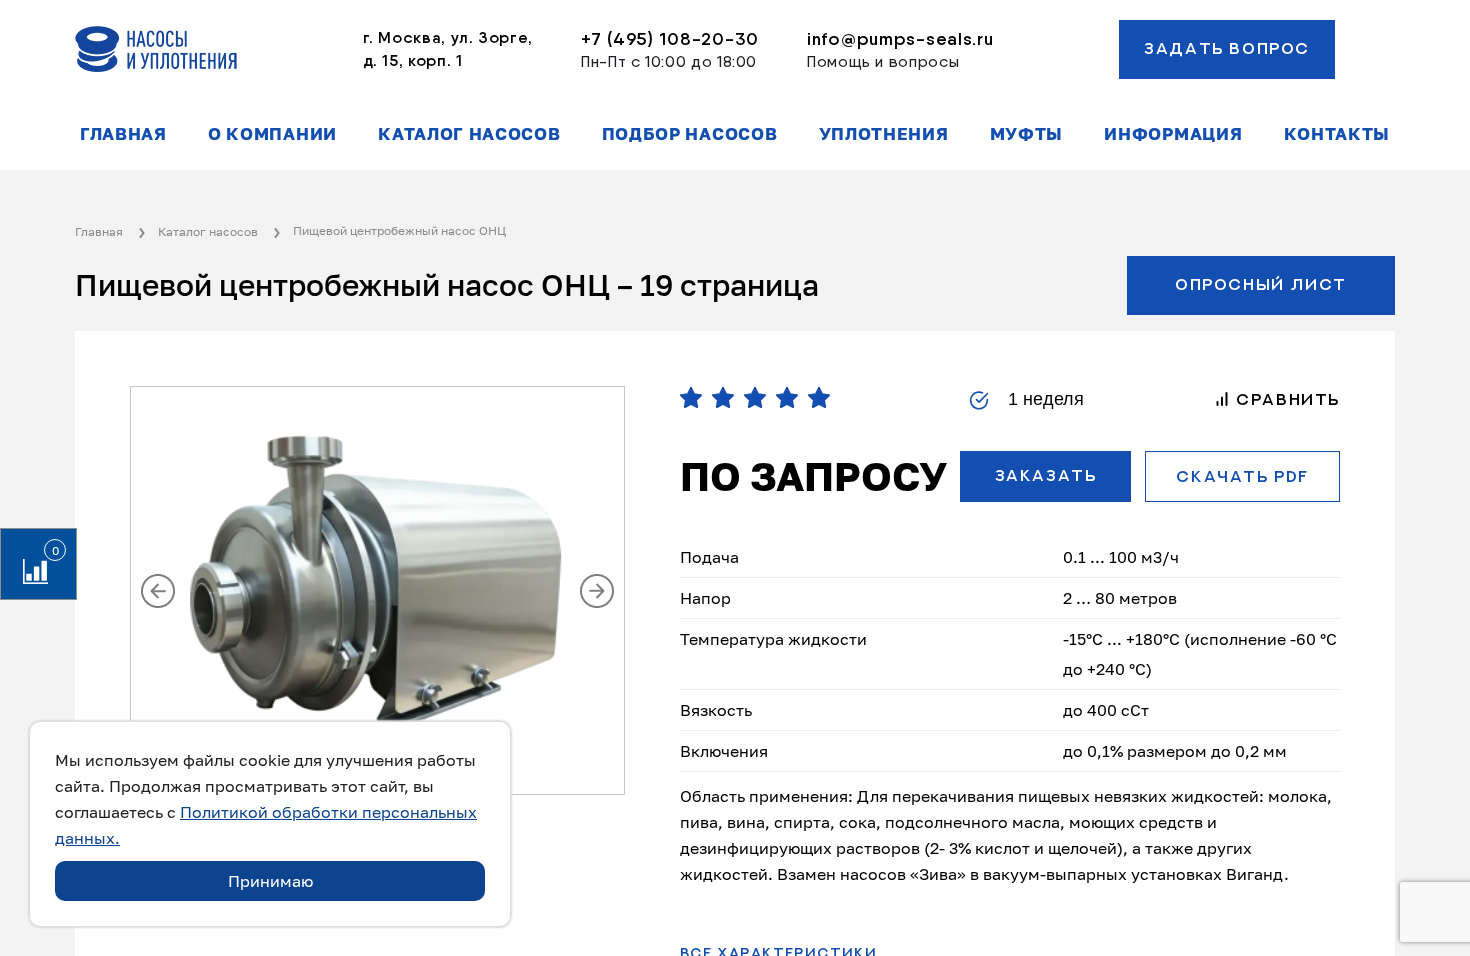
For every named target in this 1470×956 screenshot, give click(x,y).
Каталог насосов (469, 134)
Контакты (1337, 134)
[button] (158, 591)
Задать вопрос (1227, 49)
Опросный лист (1261, 285)
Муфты (1026, 134)
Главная (123, 134)
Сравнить (1285, 400)
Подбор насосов (690, 134)
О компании (272, 134)
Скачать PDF (1242, 477)
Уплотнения (884, 134)
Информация (1173, 134)
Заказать (1046, 476)
